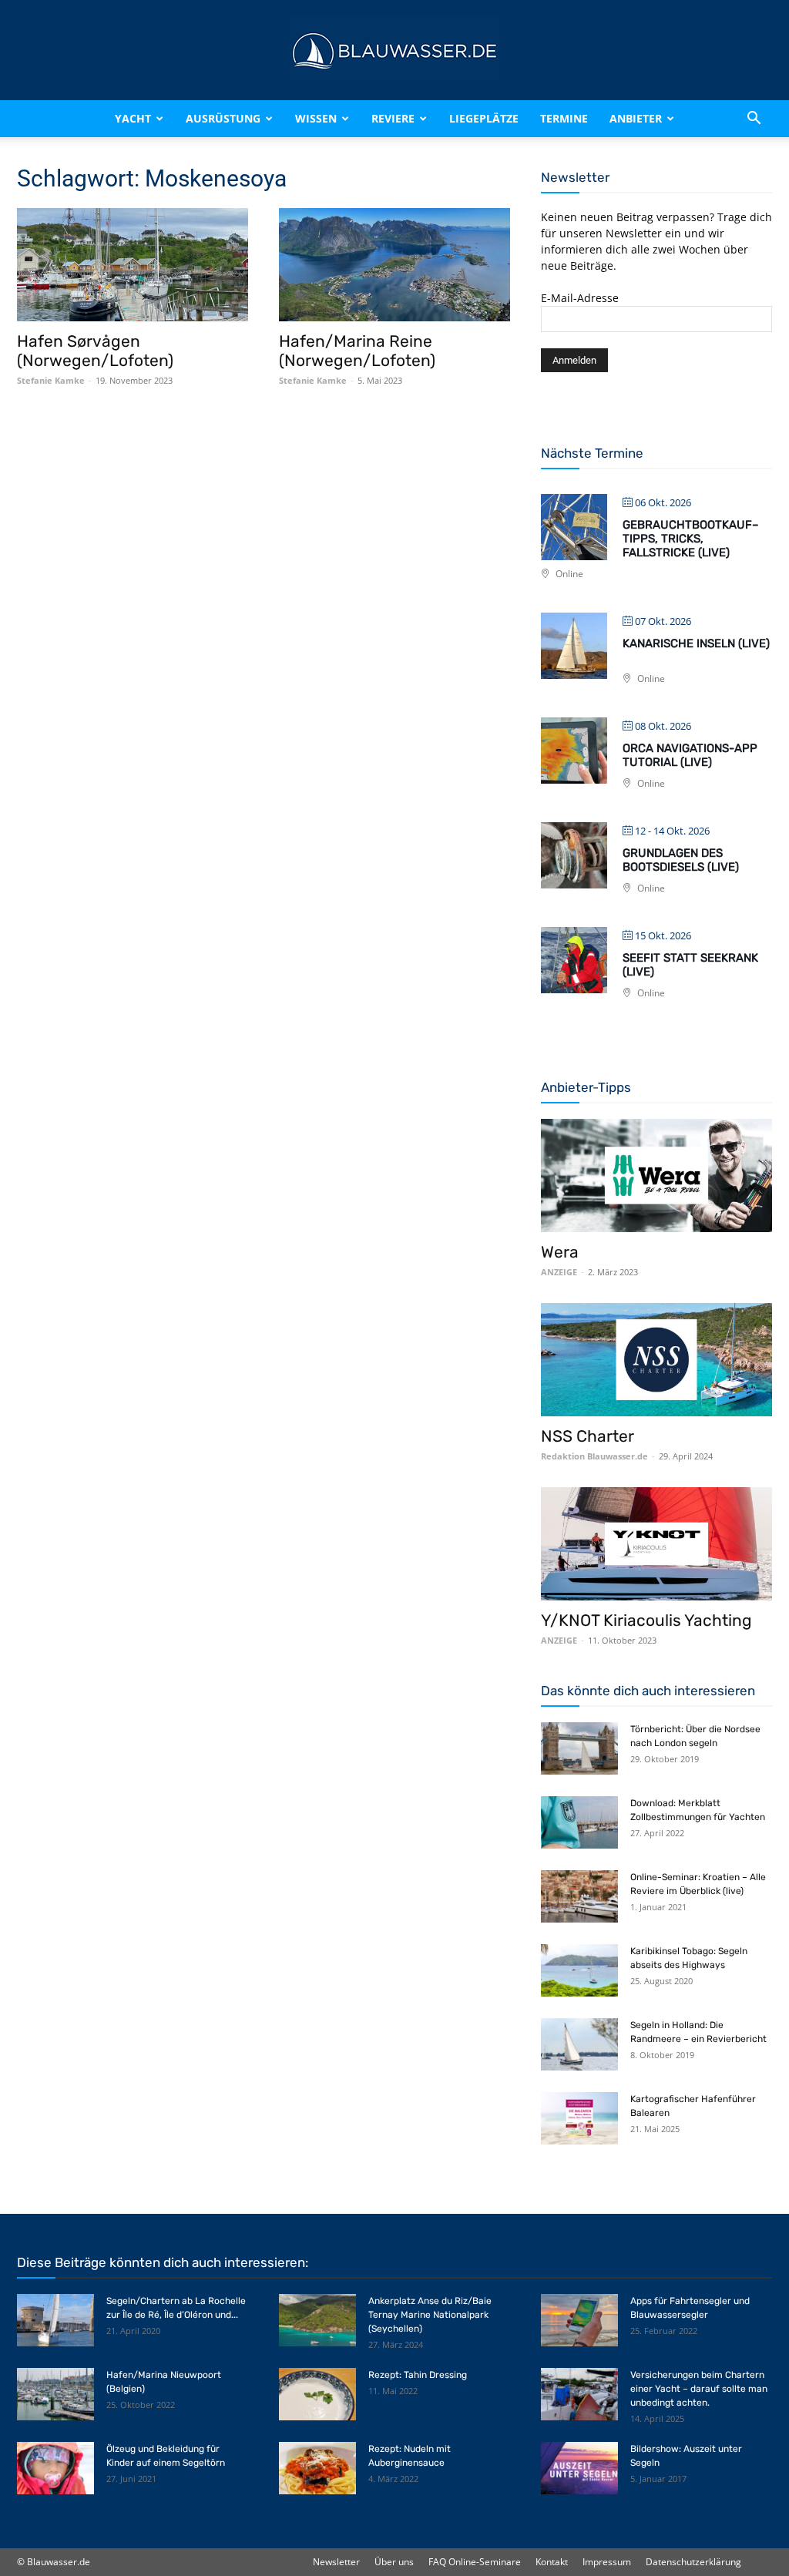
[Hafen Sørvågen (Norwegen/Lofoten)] (133, 265)
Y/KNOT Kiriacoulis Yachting (646, 1620)
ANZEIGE (559, 1272)
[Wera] (656, 1175)
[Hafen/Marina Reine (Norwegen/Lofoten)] (394, 265)
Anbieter (636, 118)
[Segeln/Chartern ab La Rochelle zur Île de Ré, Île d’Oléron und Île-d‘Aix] (55, 2321)
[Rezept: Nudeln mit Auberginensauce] (317, 2469)
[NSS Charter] (656, 1360)
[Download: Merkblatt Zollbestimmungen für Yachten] (579, 1823)
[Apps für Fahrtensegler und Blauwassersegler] (579, 2321)
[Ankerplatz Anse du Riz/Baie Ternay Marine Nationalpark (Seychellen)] (317, 2321)
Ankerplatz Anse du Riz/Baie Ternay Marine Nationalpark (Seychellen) (430, 2315)
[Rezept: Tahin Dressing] (317, 2395)
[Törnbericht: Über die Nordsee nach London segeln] (579, 1749)
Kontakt (552, 2562)
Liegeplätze (484, 118)
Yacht (133, 118)
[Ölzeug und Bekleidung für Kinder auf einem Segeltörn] (55, 2469)
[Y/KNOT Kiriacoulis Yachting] (656, 1544)
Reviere (393, 118)
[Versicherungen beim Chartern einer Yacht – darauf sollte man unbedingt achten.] (579, 2395)
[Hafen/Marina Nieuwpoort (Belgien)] (55, 2395)
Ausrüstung (223, 118)
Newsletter (336, 2562)
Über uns (394, 2562)
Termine (564, 118)
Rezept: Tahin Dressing (418, 2375)
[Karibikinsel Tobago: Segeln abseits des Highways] (579, 1971)
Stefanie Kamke (51, 380)
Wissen (316, 118)
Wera (560, 1252)
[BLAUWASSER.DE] (394, 51)
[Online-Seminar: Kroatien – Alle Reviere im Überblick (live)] (579, 1897)
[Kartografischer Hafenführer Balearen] (579, 2119)
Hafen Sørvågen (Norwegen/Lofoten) (95, 351)
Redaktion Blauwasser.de (594, 1456)
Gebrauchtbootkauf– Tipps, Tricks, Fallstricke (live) (691, 539)
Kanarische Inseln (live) (696, 643)
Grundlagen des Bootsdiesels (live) (681, 860)
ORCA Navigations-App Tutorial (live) (690, 755)
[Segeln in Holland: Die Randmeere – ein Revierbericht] (579, 2045)
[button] (754, 119)
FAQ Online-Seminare (475, 2562)
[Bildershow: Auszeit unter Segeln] (579, 2469)
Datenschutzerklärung (693, 2562)
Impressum (607, 2562)
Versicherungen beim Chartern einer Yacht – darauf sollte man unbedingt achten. (699, 2389)
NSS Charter (588, 1436)
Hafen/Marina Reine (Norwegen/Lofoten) (357, 351)
